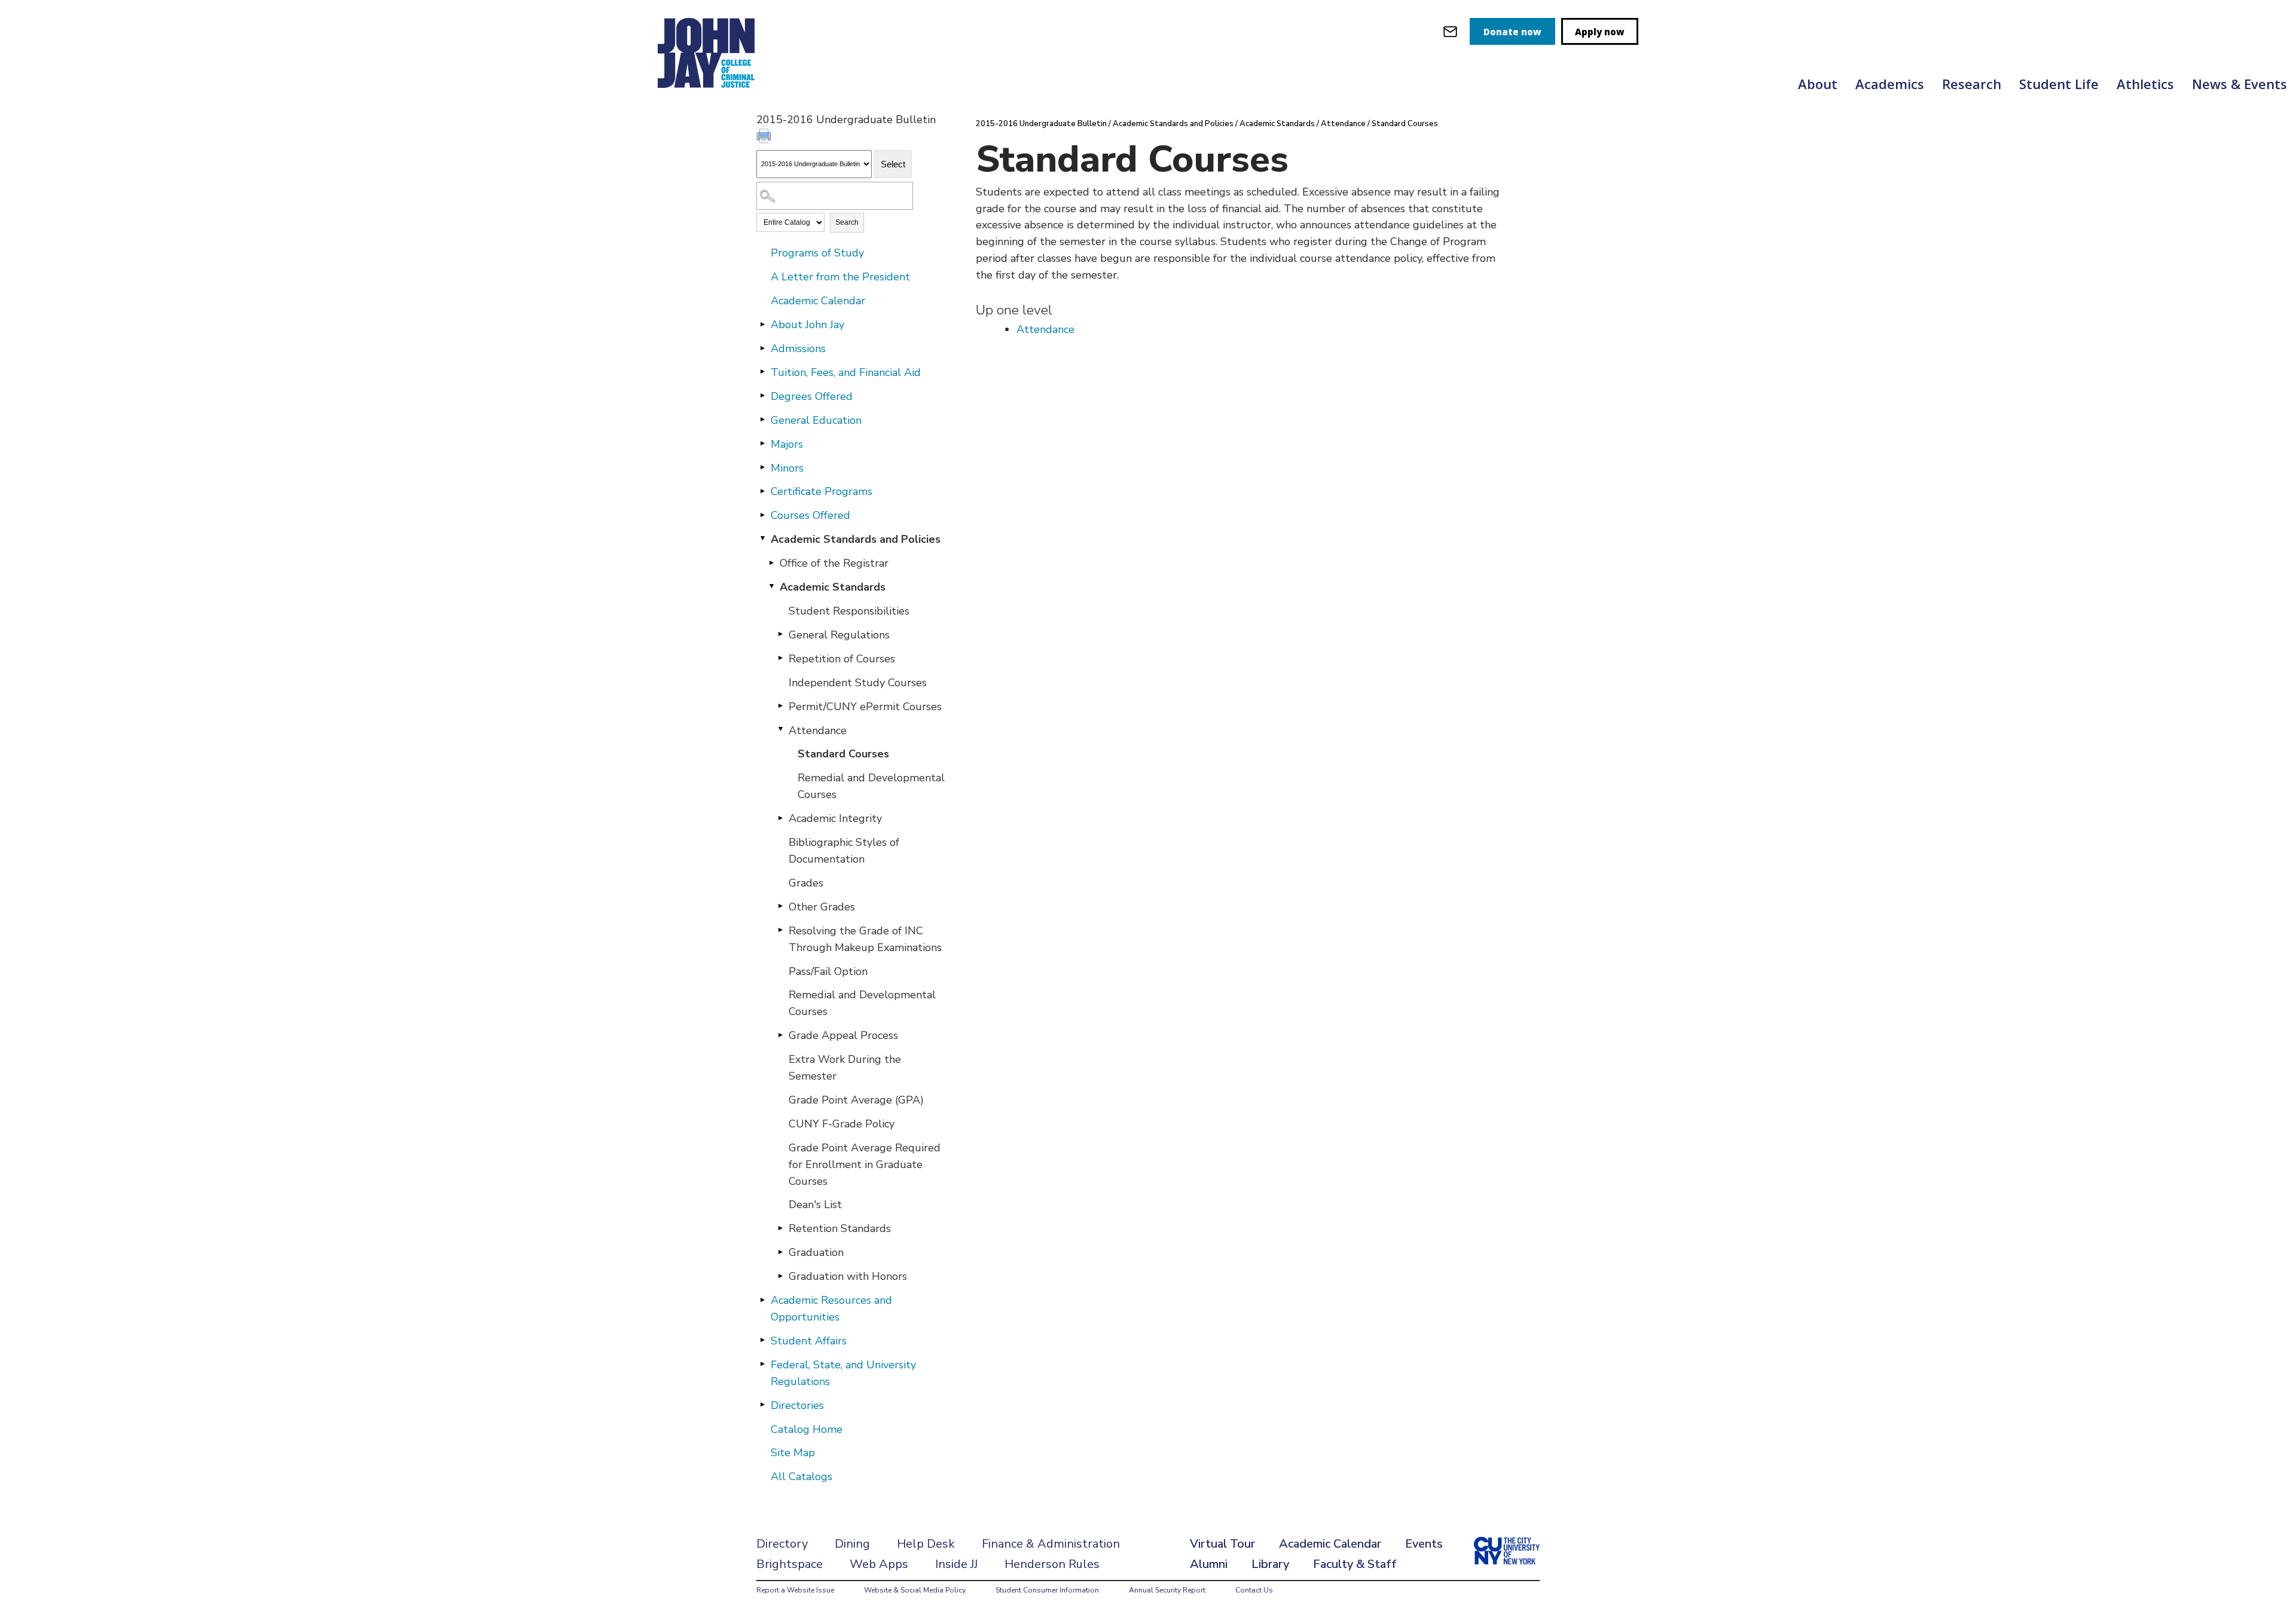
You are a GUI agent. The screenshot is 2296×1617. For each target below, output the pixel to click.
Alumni (1209, 1564)
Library (1270, 1564)
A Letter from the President (840, 277)
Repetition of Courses (842, 659)
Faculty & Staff (1355, 1564)
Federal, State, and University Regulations (843, 1373)
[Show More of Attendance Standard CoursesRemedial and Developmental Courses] (780, 730)
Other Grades (822, 907)
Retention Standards (840, 1228)
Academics (1890, 84)
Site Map (793, 1453)
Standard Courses (843, 754)
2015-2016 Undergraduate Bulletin (1041, 124)
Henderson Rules (1052, 1564)
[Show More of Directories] (762, 1405)
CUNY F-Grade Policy (842, 1124)
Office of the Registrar (834, 563)
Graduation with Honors (848, 1276)
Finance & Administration (1051, 1544)
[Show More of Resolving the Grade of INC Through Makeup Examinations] (780, 930)
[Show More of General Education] (762, 420)
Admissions (798, 349)
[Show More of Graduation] (780, 1252)
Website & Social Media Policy (915, 1590)
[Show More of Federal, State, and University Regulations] (762, 1364)
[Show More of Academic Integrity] (780, 818)
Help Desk (926, 1544)
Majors (787, 444)
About (1818, 84)
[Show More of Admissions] (762, 348)
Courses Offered (810, 515)
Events (1424, 1544)
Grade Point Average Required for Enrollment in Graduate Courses (865, 1164)
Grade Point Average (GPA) (856, 1100)
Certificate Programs (822, 491)
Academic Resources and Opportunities (831, 1309)
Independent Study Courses (858, 683)
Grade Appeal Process (843, 1035)
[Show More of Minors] (762, 467)
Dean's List (815, 1205)
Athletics (2145, 84)
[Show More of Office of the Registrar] (771, 563)
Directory (782, 1544)
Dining (852, 1544)
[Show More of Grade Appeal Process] (780, 1035)
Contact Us (1254, 1590)
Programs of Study (817, 253)
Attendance (818, 730)
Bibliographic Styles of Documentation (844, 851)
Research (1972, 84)
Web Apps (879, 1564)
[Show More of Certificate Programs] (762, 491)
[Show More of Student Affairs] (762, 1340)
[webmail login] (1450, 31)
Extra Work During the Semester (845, 1068)
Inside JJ (956, 1564)
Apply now (1600, 32)
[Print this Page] (765, 137)
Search (847, 222)
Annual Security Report (1167, 1590)
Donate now (1512, 32)
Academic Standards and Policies (856, 539)
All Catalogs (802, 1477)
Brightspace (790, 1564)
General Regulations (839, 635)
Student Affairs (809, 1341)
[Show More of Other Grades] (780, 906)
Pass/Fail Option (828, 971)
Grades (806, 883)
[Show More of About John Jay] (762, 324)
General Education (816, 420)
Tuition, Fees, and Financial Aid (846, 372)
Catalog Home (807, 1429)
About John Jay (807, 325)
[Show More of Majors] (762, 444)
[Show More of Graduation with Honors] (780, 1276)
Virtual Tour (1222, 1544)
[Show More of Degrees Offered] (762, 396)
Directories (797, 1405)
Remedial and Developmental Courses (871, 786)
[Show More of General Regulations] (780, 634)
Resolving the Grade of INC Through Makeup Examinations (865, 939)
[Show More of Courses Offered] (762, 515)
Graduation (816, 1252)
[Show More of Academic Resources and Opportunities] (762, 1300)
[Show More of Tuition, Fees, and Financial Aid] (762, 372)
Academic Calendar (818, 301)
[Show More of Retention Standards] (780, 1228)
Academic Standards (833, 587)
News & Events (2239, 84)
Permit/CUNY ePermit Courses (865, 707)
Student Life (2059, 84)
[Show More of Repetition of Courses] (780, 658)
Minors (787, 468)
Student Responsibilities (849, 611)
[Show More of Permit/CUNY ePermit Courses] (780, 706)
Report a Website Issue (795, 1590)
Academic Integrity (835, 818)
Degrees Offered (812, 396)
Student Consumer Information (1047, 1590)
